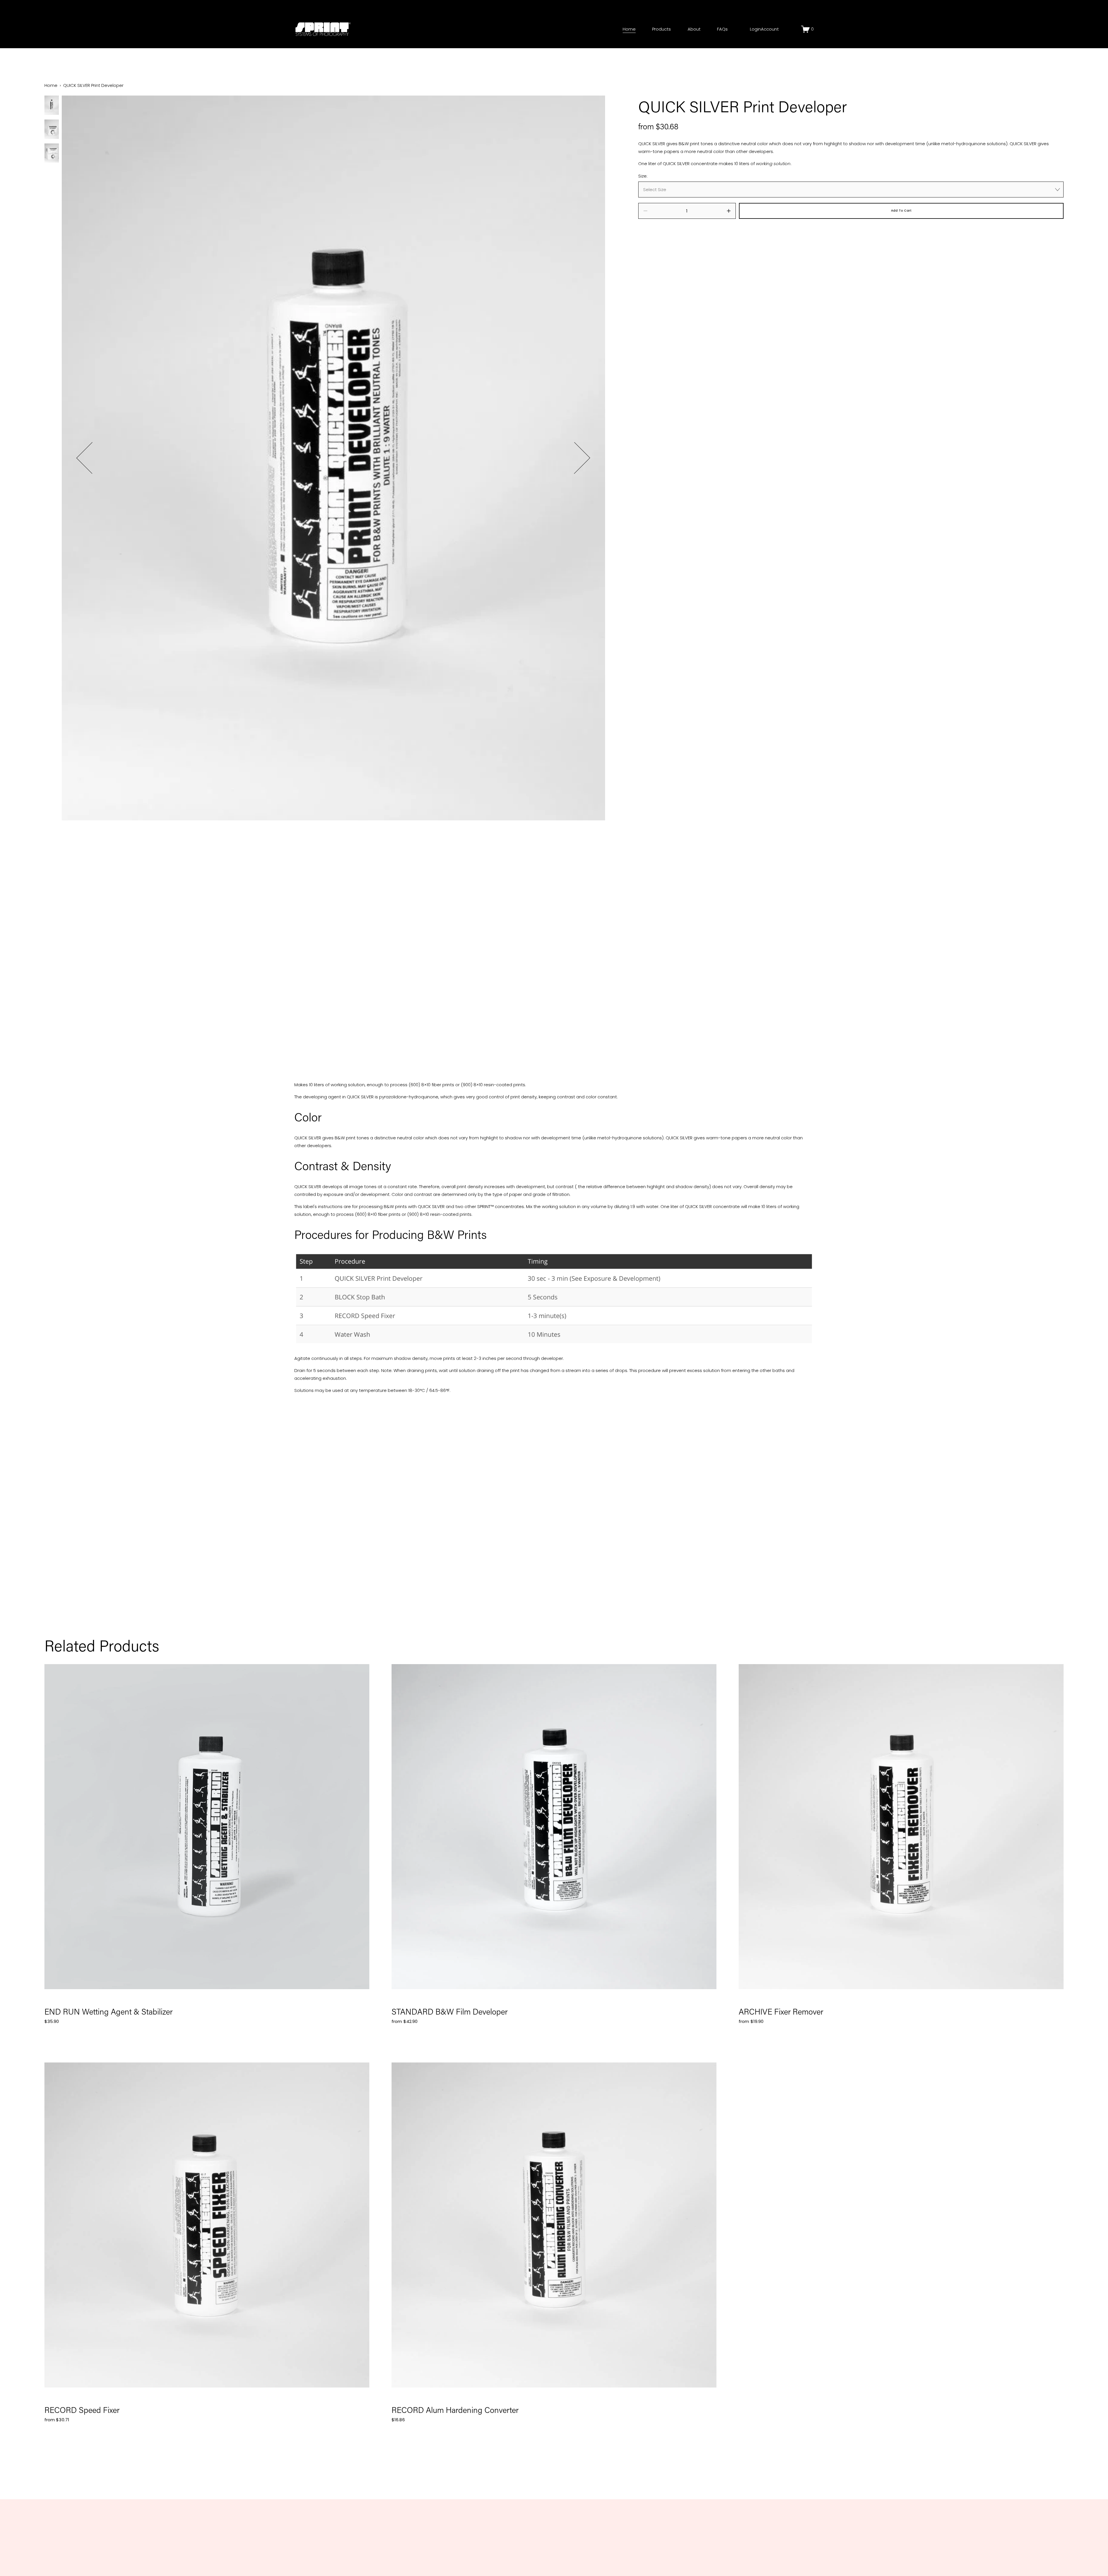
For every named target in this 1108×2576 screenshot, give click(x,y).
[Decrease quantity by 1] (645, 211)
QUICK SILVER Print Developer (93, 85)
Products (661, 29)
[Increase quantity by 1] (729, 211)
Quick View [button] (207, 1827)
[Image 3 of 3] (52, 154)
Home (629, 29)
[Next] (574, 458)
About (694, 29)
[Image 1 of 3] (52, 106)
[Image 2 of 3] (52, 130)
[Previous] (92, 458)
